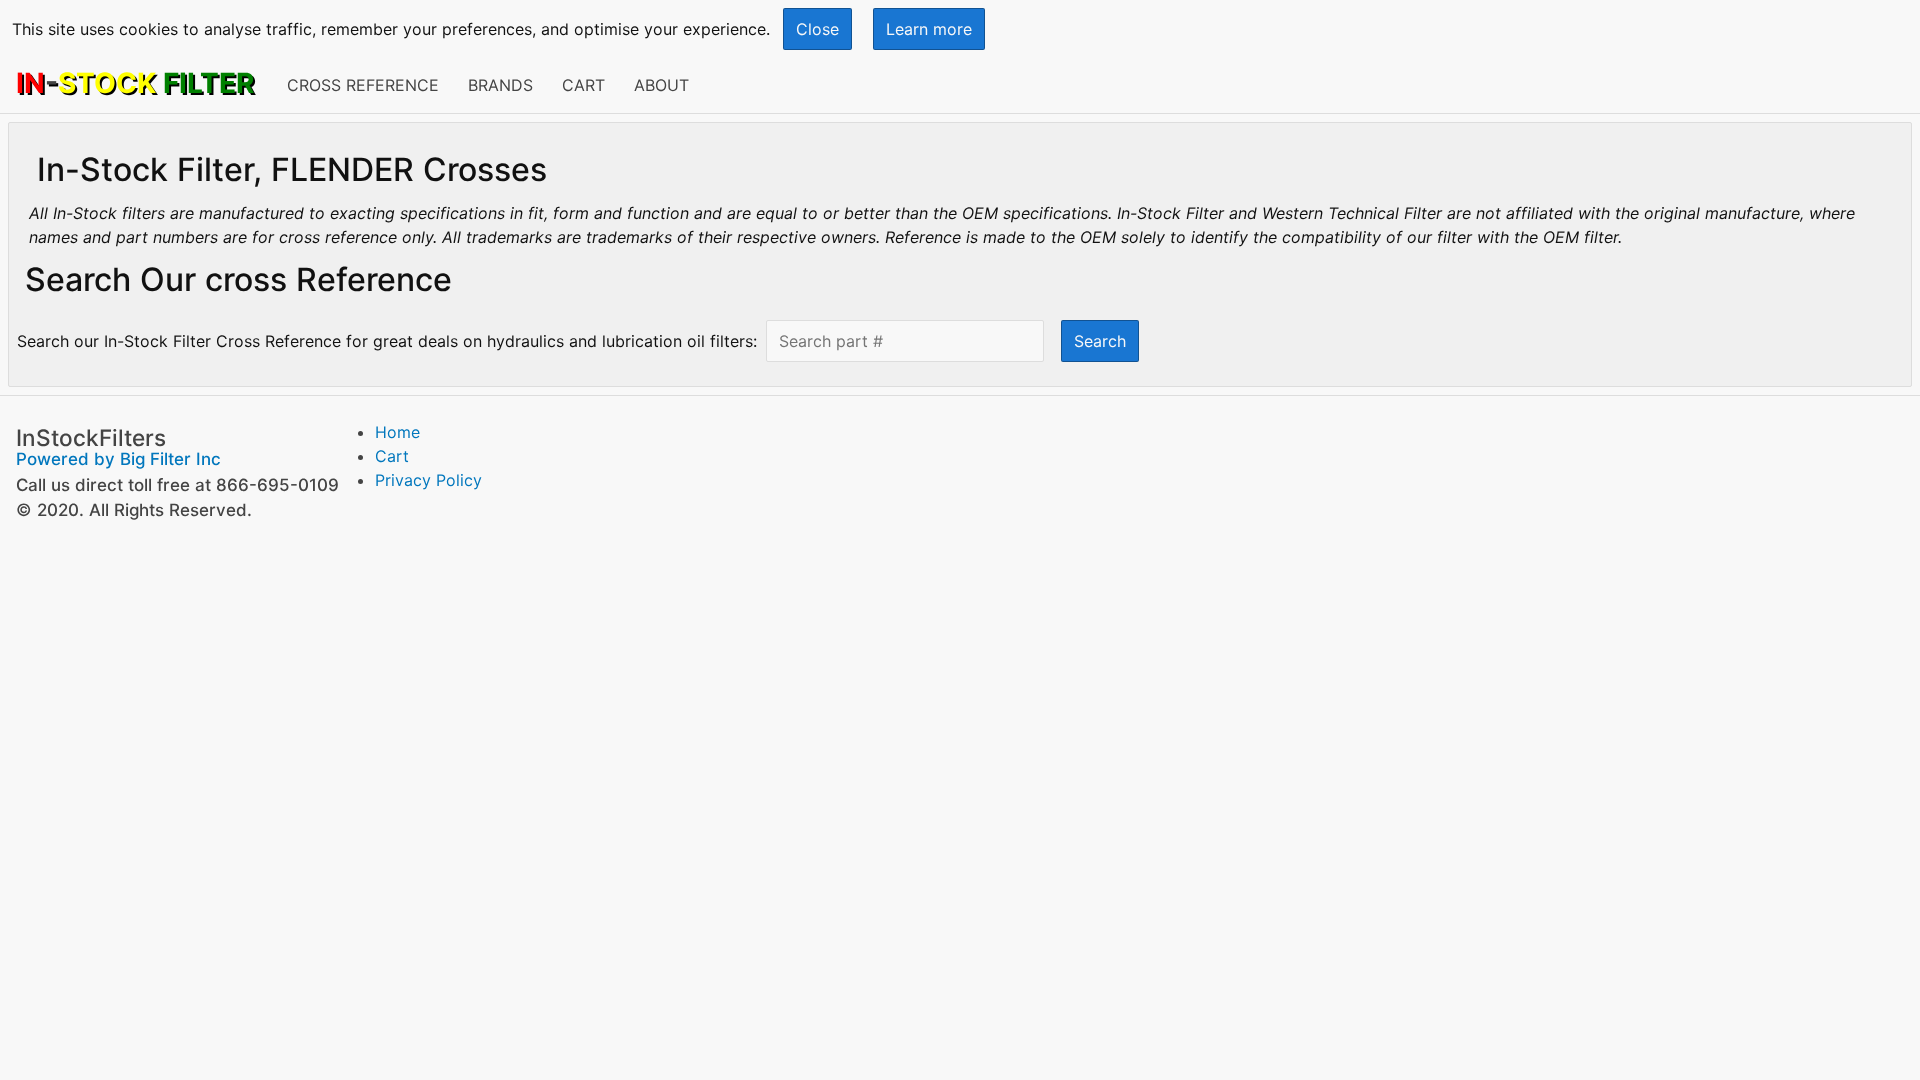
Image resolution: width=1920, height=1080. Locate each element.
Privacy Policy (428, 480)
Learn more (929, 29)
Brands (500, 85)
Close (817, 29)
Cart (583, 85)
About (661, 85)
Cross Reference (363, 85)
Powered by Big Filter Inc (118, 459)
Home (397, 432)
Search (1100, 341)
